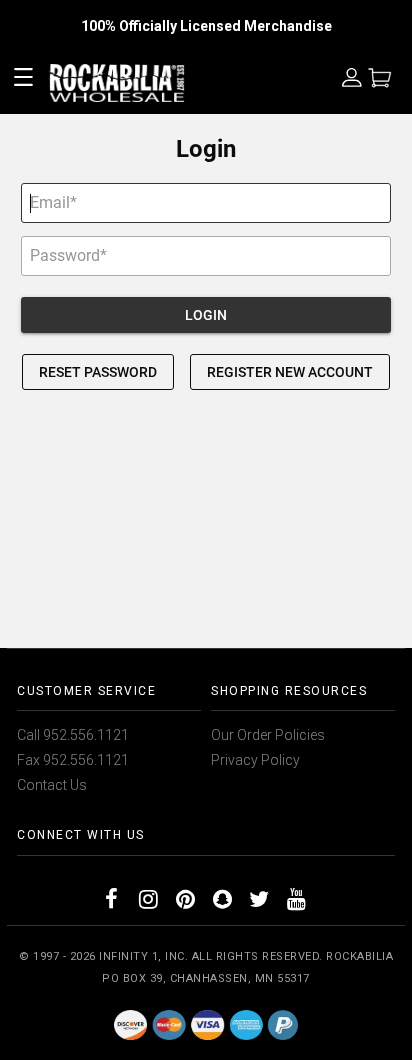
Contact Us (52, 785)
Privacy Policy (255, 760)
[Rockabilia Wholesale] (206, 1024)
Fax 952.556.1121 (73, 760)
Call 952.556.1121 (73, 735)
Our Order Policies (268, 735)
